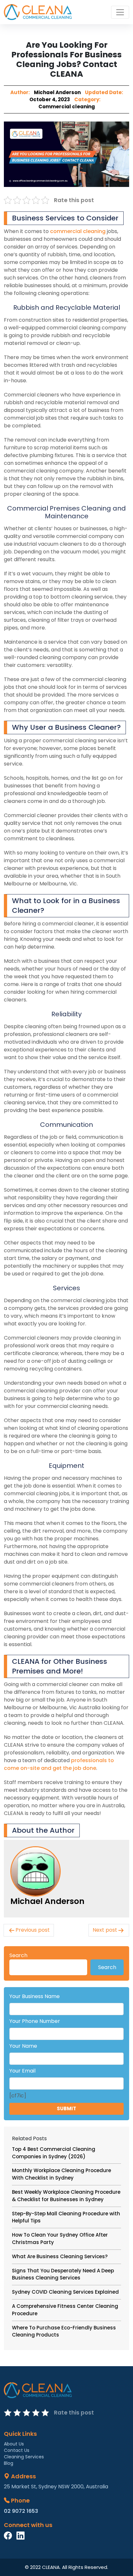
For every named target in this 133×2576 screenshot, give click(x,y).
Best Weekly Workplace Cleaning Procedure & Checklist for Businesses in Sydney (66, 2196)
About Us (14, 2444)
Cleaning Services (24, 2457)
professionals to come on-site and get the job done (59, 1764)
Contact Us (17, 2450)
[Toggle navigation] (120, 12)
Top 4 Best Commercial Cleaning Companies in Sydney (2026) (54, 2153)
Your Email (22, 2071)
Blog (9, 2463)
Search (18, 1955)
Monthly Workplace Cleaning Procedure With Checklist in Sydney (61, 2174)
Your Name (23, 2046)
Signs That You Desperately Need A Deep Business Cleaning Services (63, 2274)
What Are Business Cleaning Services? (60, 2256)
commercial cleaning (78, 231)
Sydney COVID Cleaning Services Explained (65, 2292)
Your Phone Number (35, 2021)
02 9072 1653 (21, 2511)
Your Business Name (35, 1996)
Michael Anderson (57, 92)
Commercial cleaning (67, 107)
